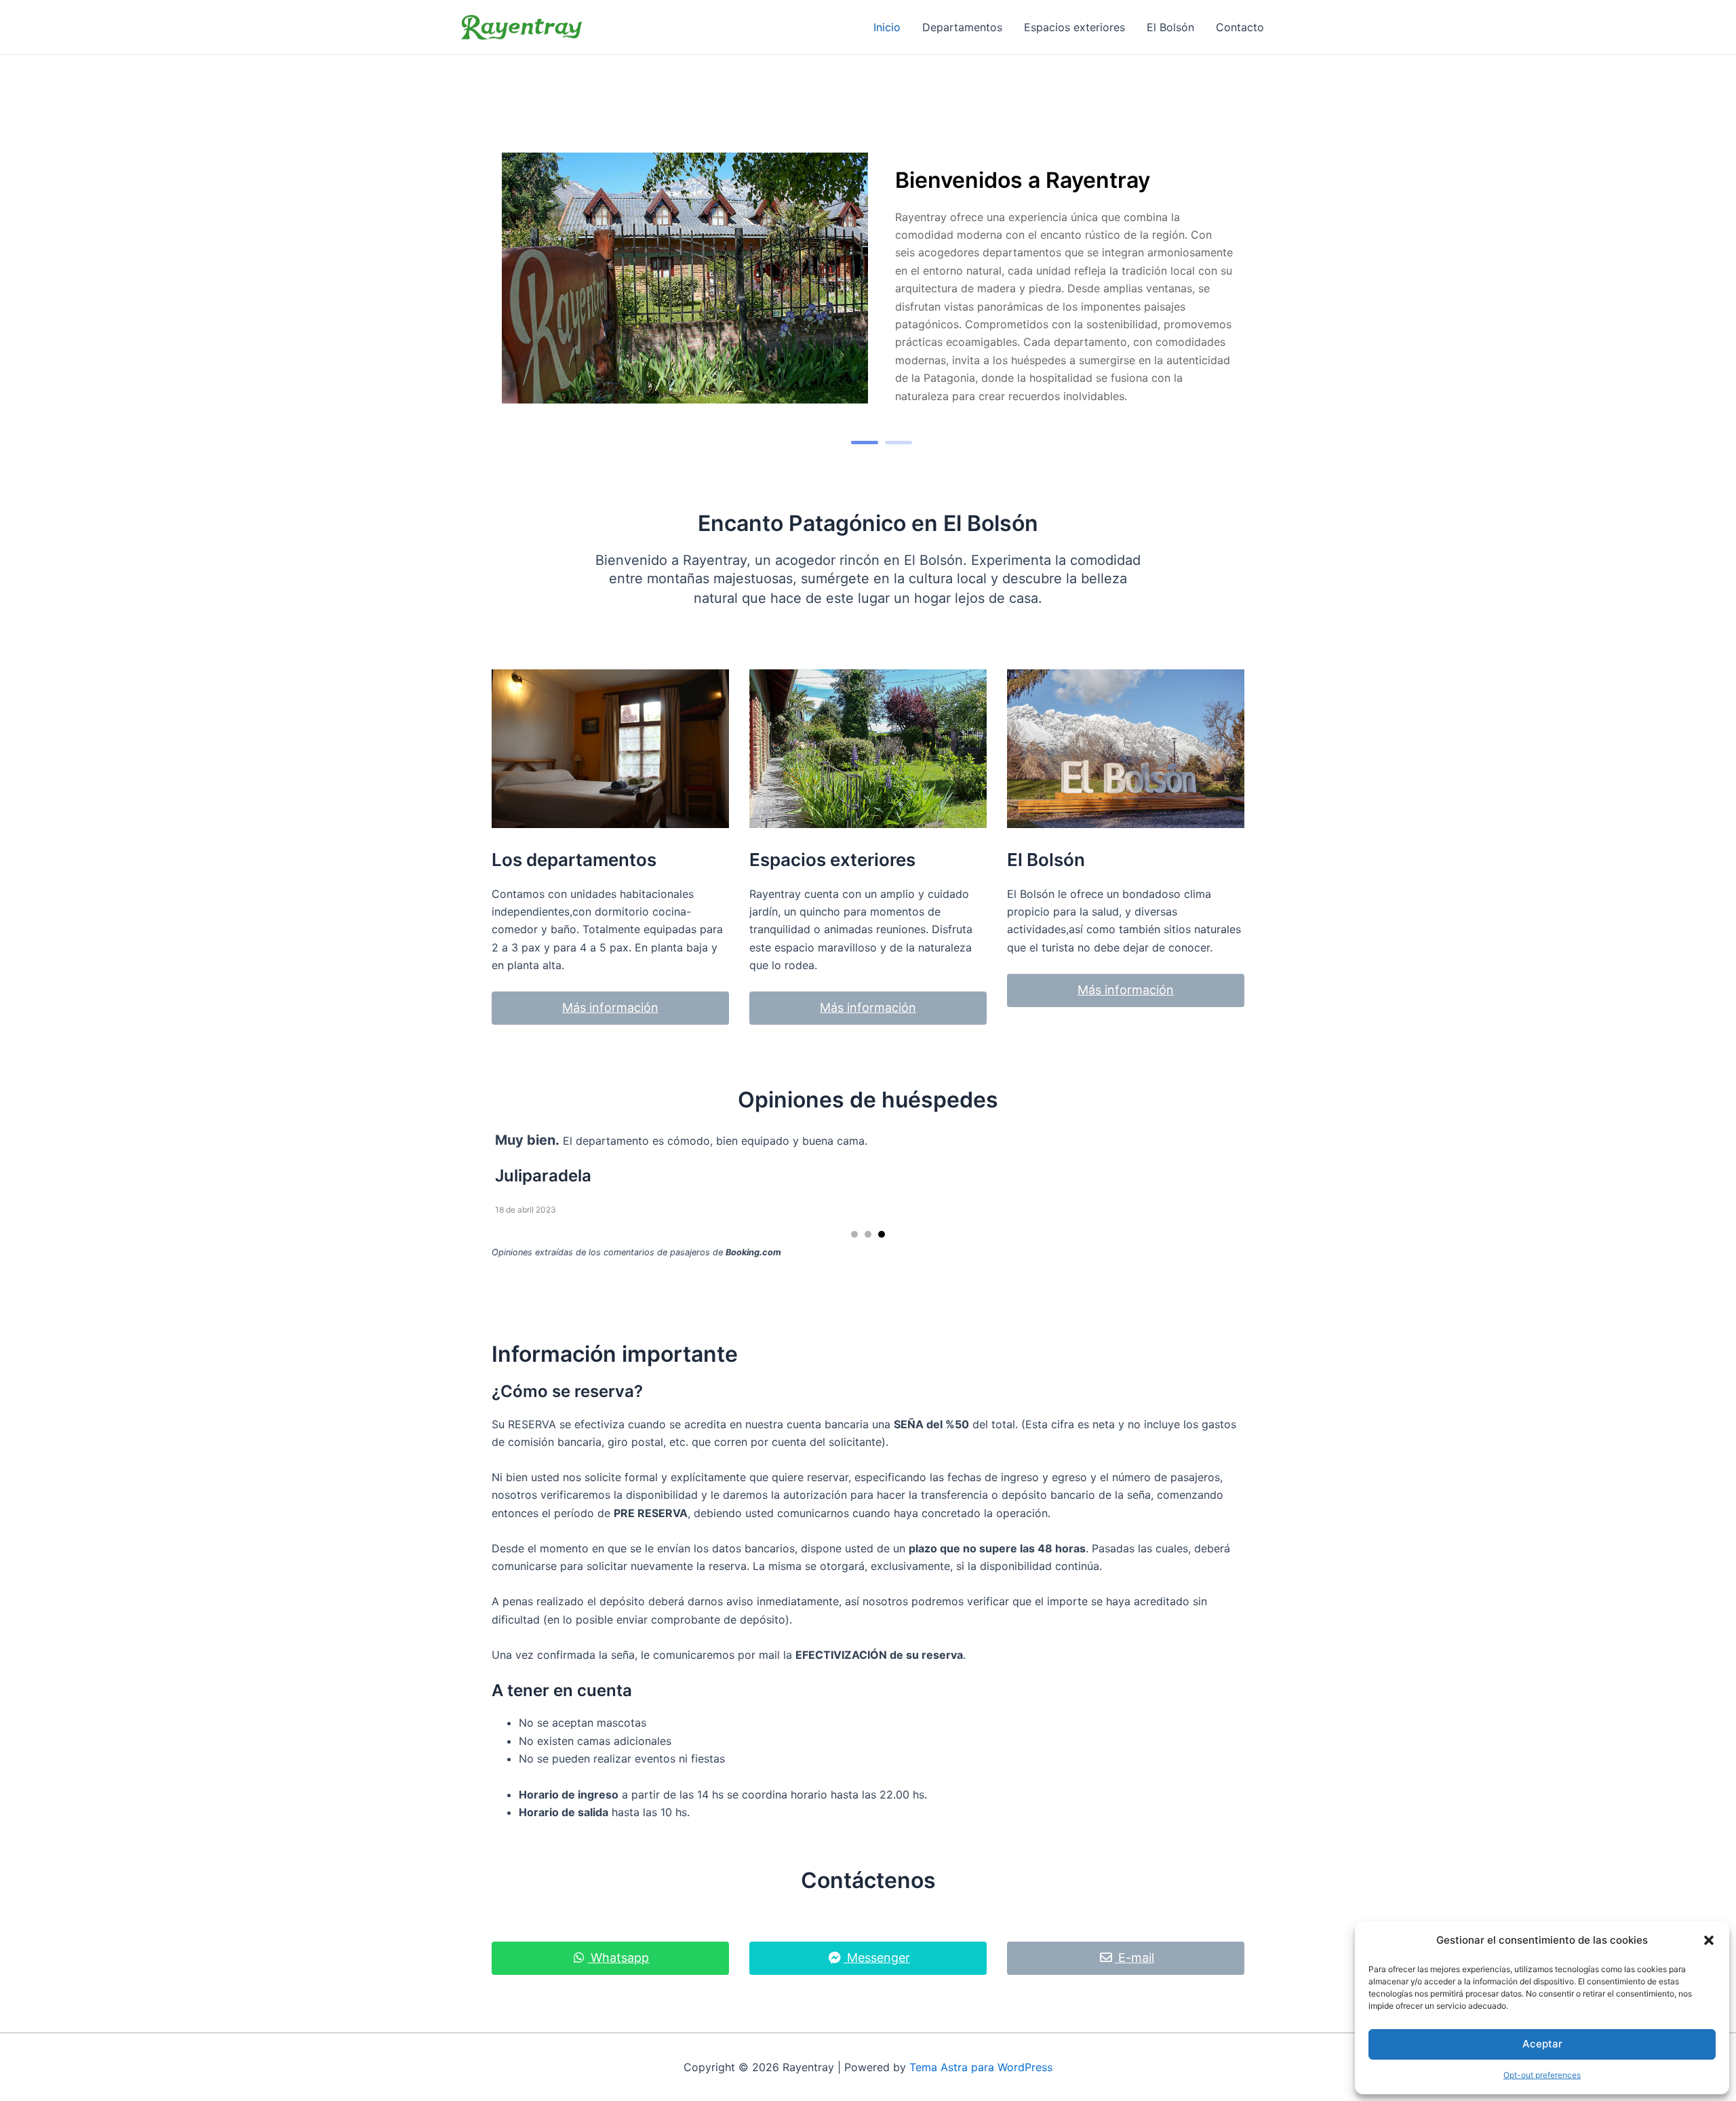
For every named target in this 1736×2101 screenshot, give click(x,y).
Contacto (1240, 27)
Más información (610, 1007)
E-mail (1135, 1958)
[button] (1709, 1940)
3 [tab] (882, 1234)
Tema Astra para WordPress (981, 2067)
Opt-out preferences (1542, 2075)
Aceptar (1542, 2044)
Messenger (877, 1958)
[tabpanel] (868, 279)
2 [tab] (899, 443)
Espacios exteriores (1074, 27)
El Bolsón (1170, 27)
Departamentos (962, 27)
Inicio (887, 27)
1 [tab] (865, 443)
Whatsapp (618, 1958)
